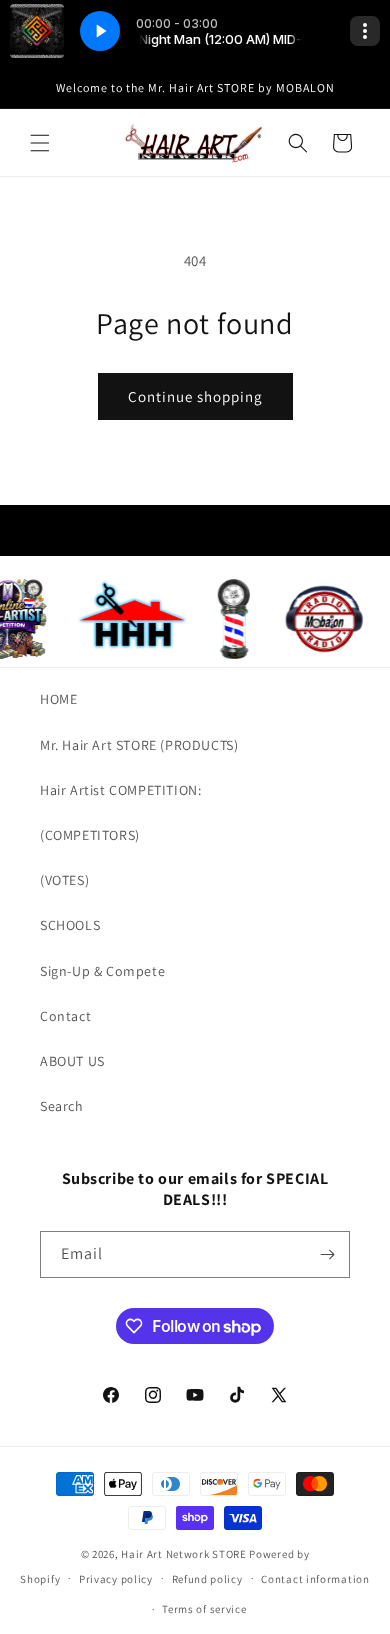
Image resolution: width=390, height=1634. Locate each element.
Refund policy (207, 1579)
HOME (58, 699)
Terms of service (204, 1609)
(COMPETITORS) (90, 835)
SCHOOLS (70, 925)
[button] (40, 143)
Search (62, 1106)
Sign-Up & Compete (102, 971)
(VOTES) (64, 880)
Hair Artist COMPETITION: (120, 790)
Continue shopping (195, 396)
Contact (65, 1016)
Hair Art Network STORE (183, 1554)
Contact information (315, 1579)
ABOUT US (72, 1061)
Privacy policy (116, 1579)
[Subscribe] (327, 1254)
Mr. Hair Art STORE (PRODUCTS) (139, 745)
